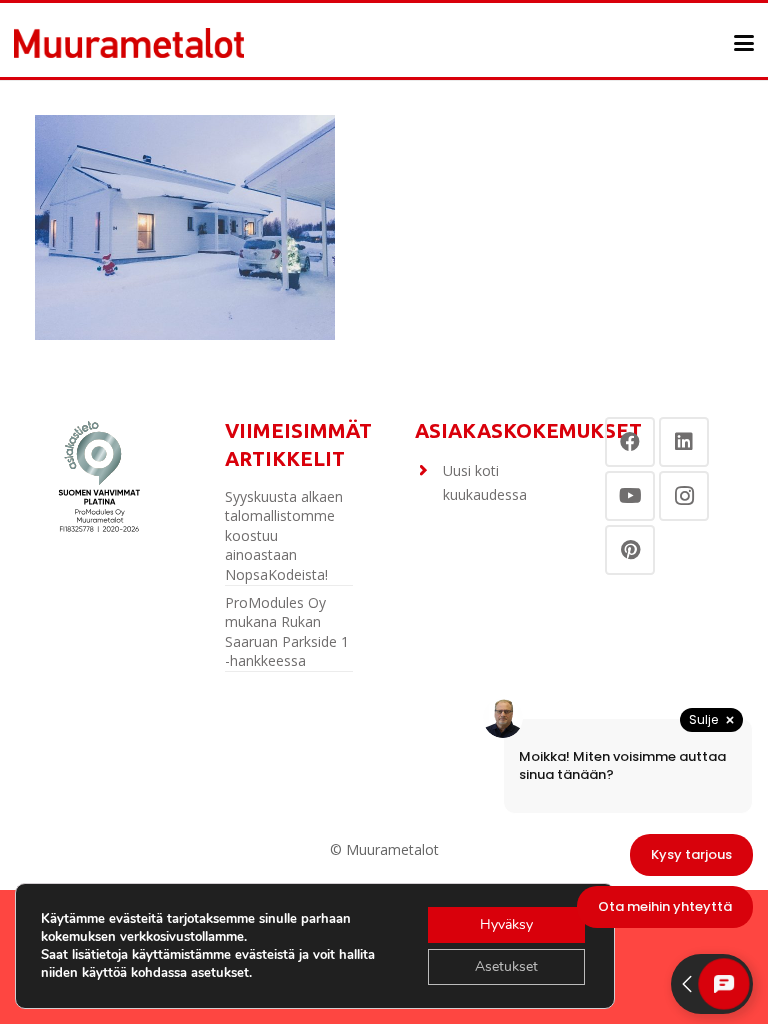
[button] (744, 43)
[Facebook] (630, 442)
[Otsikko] (129, 43)
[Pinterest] (630, 550)
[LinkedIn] (684, 442)
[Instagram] (684, 496)
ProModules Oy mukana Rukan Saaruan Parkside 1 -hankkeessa (287, 632)
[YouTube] (630, 496)
